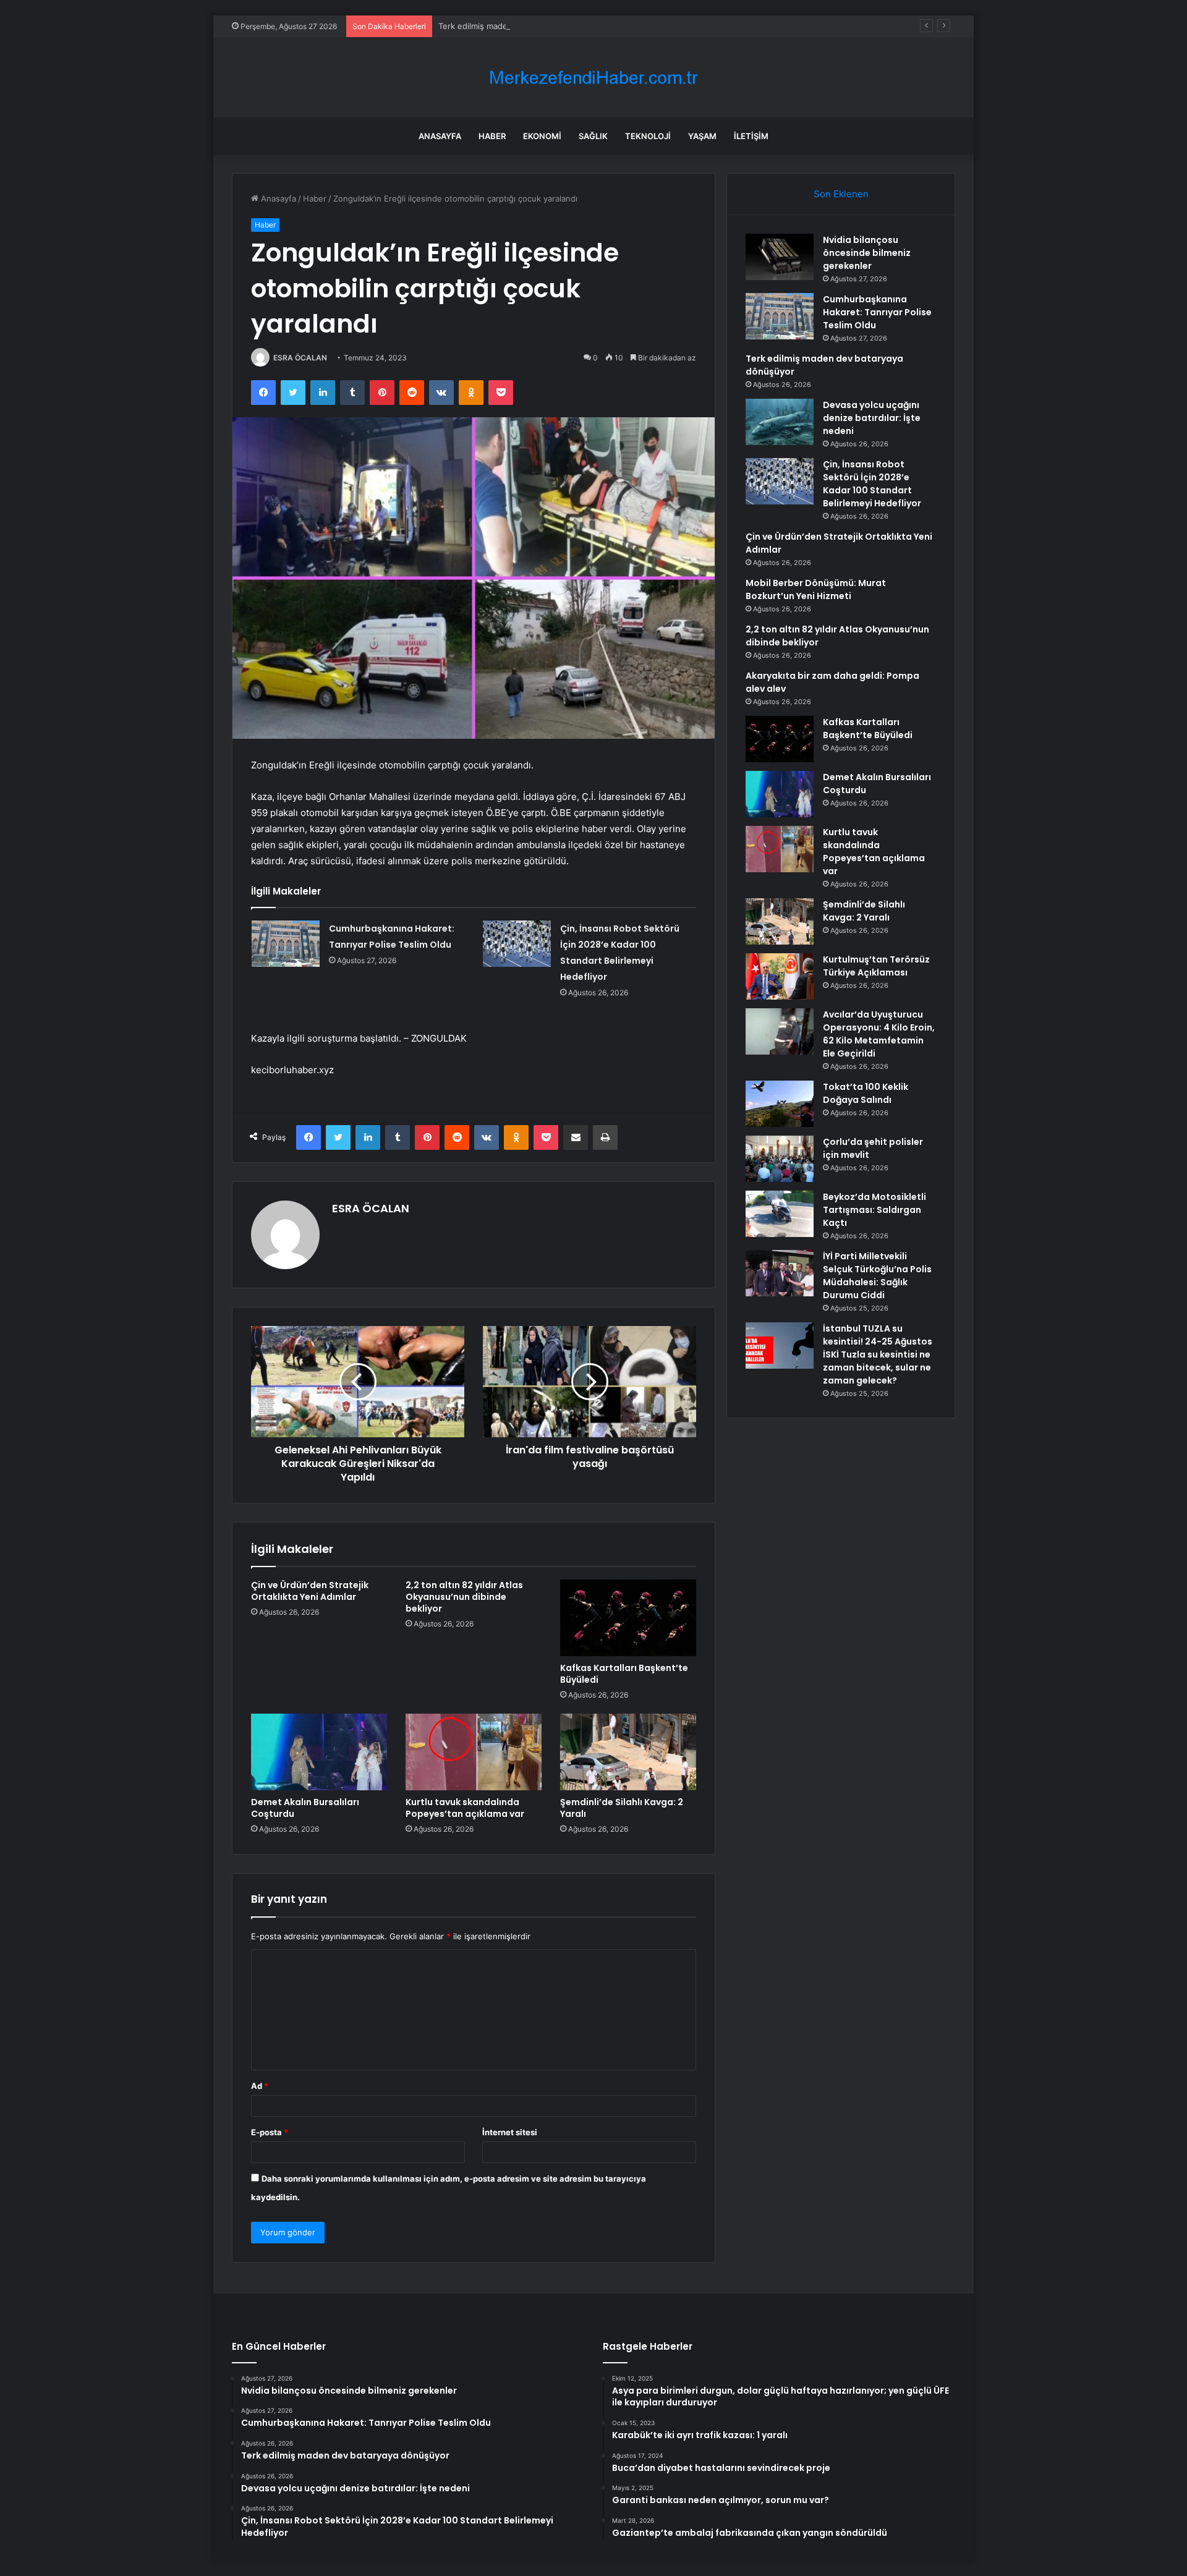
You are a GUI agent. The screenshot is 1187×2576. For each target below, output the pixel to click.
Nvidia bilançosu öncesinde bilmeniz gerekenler (867, 253)
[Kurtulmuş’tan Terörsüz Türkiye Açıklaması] (780, 976)
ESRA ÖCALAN (300, 358)
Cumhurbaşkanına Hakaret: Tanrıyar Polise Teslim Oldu (877, 312)
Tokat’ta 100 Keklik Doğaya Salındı (866, 1093)
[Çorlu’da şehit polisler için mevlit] (780, 1159)
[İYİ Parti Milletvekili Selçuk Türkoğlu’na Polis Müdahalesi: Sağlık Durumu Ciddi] (780, 1273)
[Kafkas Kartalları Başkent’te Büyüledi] (628, 1618)
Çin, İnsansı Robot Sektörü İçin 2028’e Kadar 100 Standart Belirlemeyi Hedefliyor (872, 484)
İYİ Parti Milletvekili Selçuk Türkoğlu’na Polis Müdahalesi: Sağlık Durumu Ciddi (877, 1276)
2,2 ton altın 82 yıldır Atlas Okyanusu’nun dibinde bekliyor (464, 1597)
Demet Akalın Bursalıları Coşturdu (305, 1808)
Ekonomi (542, 136)
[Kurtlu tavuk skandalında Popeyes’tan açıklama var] (474, 1752)
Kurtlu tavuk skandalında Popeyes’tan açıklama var (465, 1808)
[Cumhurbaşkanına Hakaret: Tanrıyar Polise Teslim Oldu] (286, 944)
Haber (492, 136)
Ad (260, 2086)
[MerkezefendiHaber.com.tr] (593, 78)
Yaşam (702, 136)
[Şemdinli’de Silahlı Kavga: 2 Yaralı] (628, 1752)
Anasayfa (440, 136)
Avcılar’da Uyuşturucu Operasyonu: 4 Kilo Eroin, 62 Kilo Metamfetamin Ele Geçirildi (879, 1034)
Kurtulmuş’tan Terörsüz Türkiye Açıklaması (876, 966)
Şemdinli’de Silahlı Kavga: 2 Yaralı (622, 1808)
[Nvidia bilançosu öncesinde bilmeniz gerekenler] (780, 257)
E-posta (270, 2132)
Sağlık (593, 136)
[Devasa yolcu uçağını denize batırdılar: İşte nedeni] (780, 422)
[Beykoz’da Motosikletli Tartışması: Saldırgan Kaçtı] (780, 1214)
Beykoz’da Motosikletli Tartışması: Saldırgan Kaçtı (874, 1210)
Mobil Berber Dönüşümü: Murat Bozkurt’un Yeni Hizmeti (816, 589)
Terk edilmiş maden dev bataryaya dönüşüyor (525, 26)
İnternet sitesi (510, 2132)
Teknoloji (648, 136)
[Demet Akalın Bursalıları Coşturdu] (319, 1752)
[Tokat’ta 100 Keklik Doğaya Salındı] (780, 1104)
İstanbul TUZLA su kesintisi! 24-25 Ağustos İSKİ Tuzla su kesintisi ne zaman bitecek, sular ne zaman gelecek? (878, 1354)
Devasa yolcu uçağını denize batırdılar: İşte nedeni (872, 418)
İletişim (751, 136)
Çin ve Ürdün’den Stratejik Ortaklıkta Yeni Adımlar (310, 1591)
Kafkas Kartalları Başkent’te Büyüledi (624, 1674)
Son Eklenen (841, 194)
